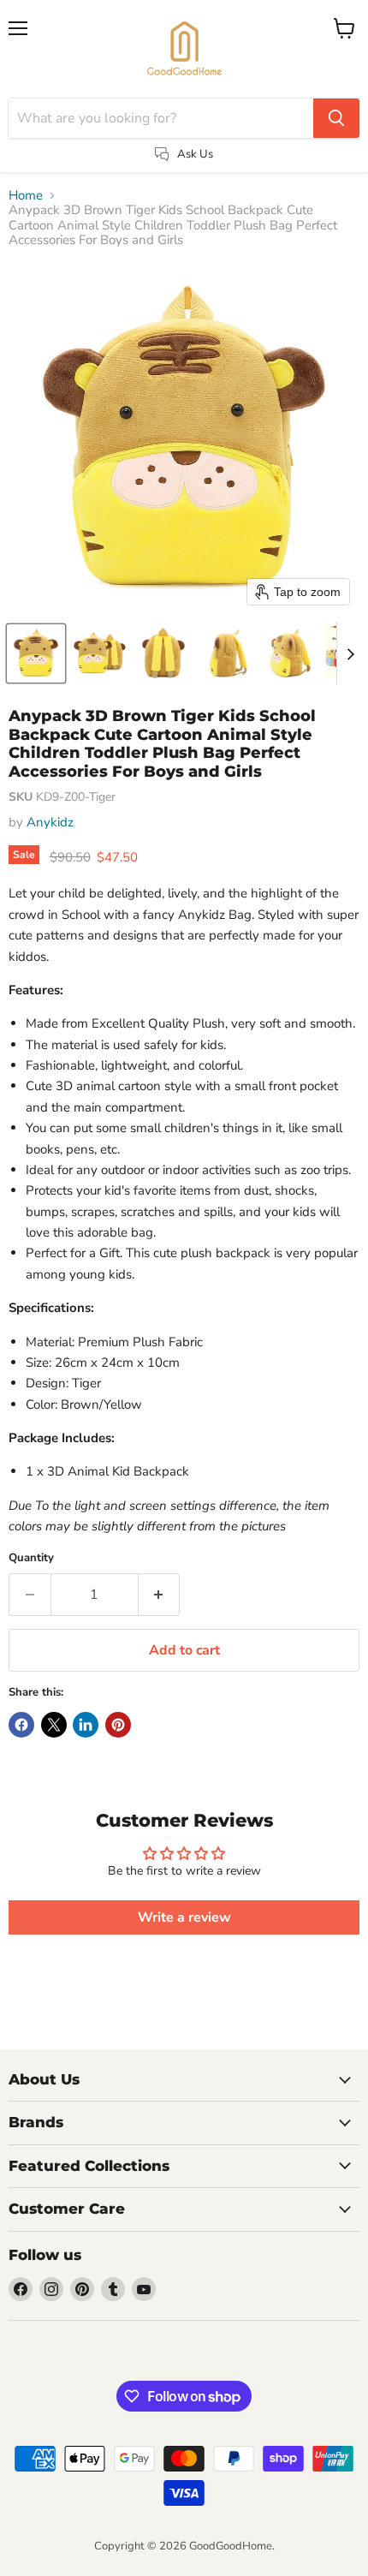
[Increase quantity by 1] (160, 1595)
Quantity (31, 1558)
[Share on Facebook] (21, 1725)
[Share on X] (54, 1725)
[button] (36, 653)
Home (26, 196)
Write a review (184, 1917)
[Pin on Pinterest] (118, 1725)
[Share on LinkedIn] (86, 1725)
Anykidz (50, 822)
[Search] (336, 118)
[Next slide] (350, 653)
